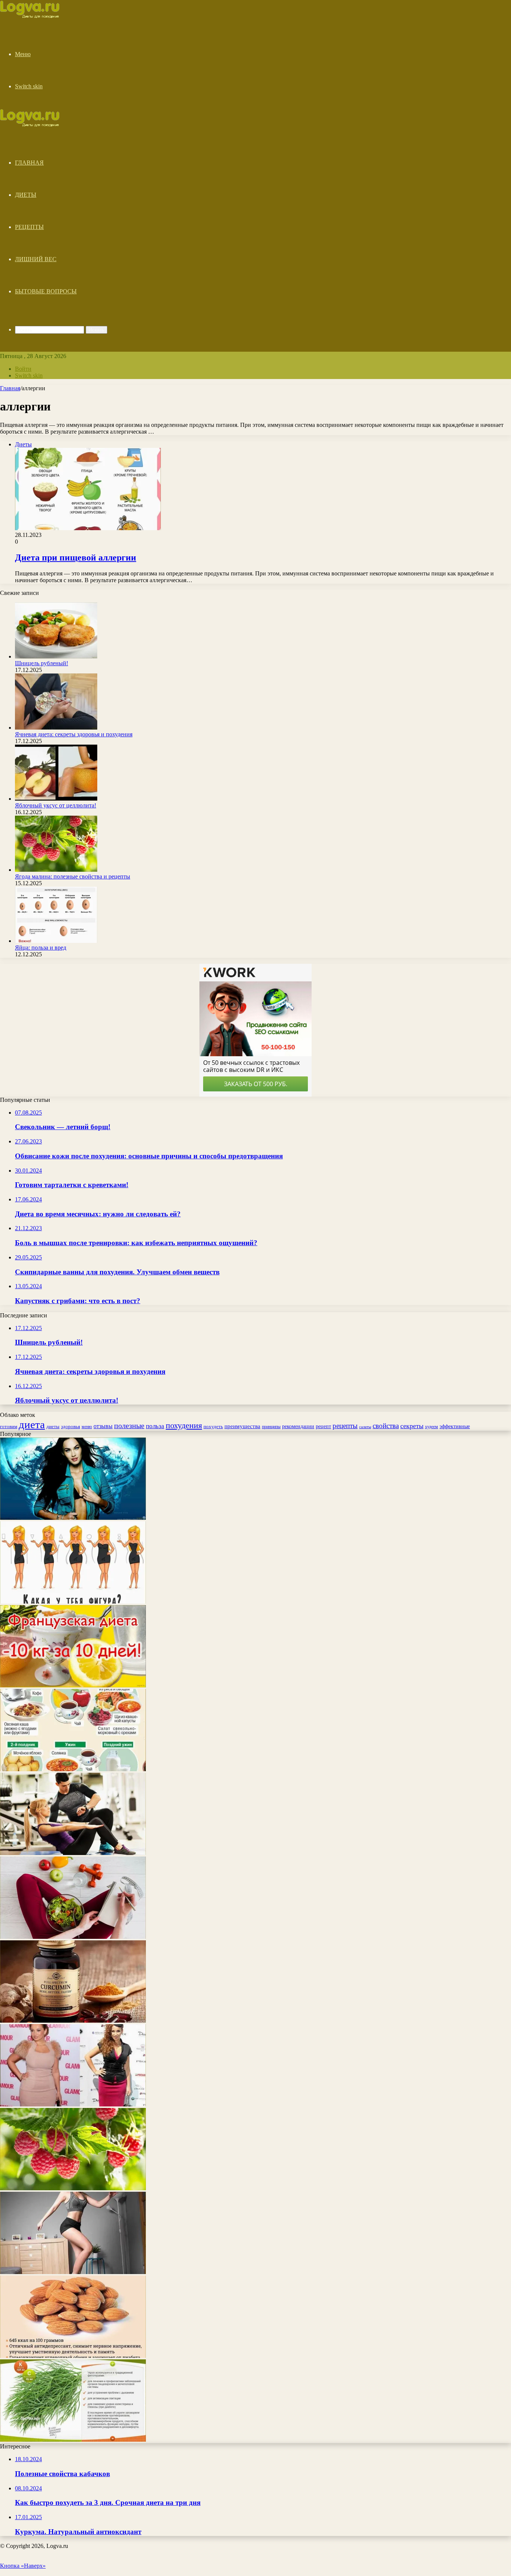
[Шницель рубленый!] (56, 656)
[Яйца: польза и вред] (56, 941)
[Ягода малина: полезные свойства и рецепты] (56, 870)
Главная (29, 163)
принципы (271, 1427)
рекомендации (298, 1426)
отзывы (103, 1426)
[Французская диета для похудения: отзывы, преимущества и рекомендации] (73, 1685)
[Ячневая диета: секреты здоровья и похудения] (56, 728)
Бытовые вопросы (46, 291)
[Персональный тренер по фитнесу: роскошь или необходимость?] (73, 1853)
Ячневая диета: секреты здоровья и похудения (74, 734)
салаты (365, 1427)
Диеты (26, 195)
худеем (432, 1427)
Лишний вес (36, 259)
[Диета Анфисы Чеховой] (73, 2104)
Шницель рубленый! (42, 663)
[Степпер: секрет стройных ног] (73, 2272)
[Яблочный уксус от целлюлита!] (56, 799)
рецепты (345, 1426)
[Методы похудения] (38, 16)
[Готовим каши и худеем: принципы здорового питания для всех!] (73, 1769)
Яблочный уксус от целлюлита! (56, 805)
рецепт (323, 1426)
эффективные (455, 1426)
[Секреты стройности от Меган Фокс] (73, 1518)
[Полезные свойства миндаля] (73, 2356)
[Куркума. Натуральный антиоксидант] (73, 2021)
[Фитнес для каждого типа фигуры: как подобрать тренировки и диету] (73, 1602)
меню (87, 1427)
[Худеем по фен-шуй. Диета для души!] (73, 1937)
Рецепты (29, 227)
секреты (412, 1426)
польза (155, 1426)
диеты (53, 1427)
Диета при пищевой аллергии (76, 557)
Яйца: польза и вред (41, 948)
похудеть (213, 1426)
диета (32, 1424)
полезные (129, 1425)
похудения (184, 1425)
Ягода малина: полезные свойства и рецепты (73, 876)
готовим (9, 1426)
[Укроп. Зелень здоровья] (73, 2440)
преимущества (242, 1426)
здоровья (71, 1426)
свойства (386, 1426)
